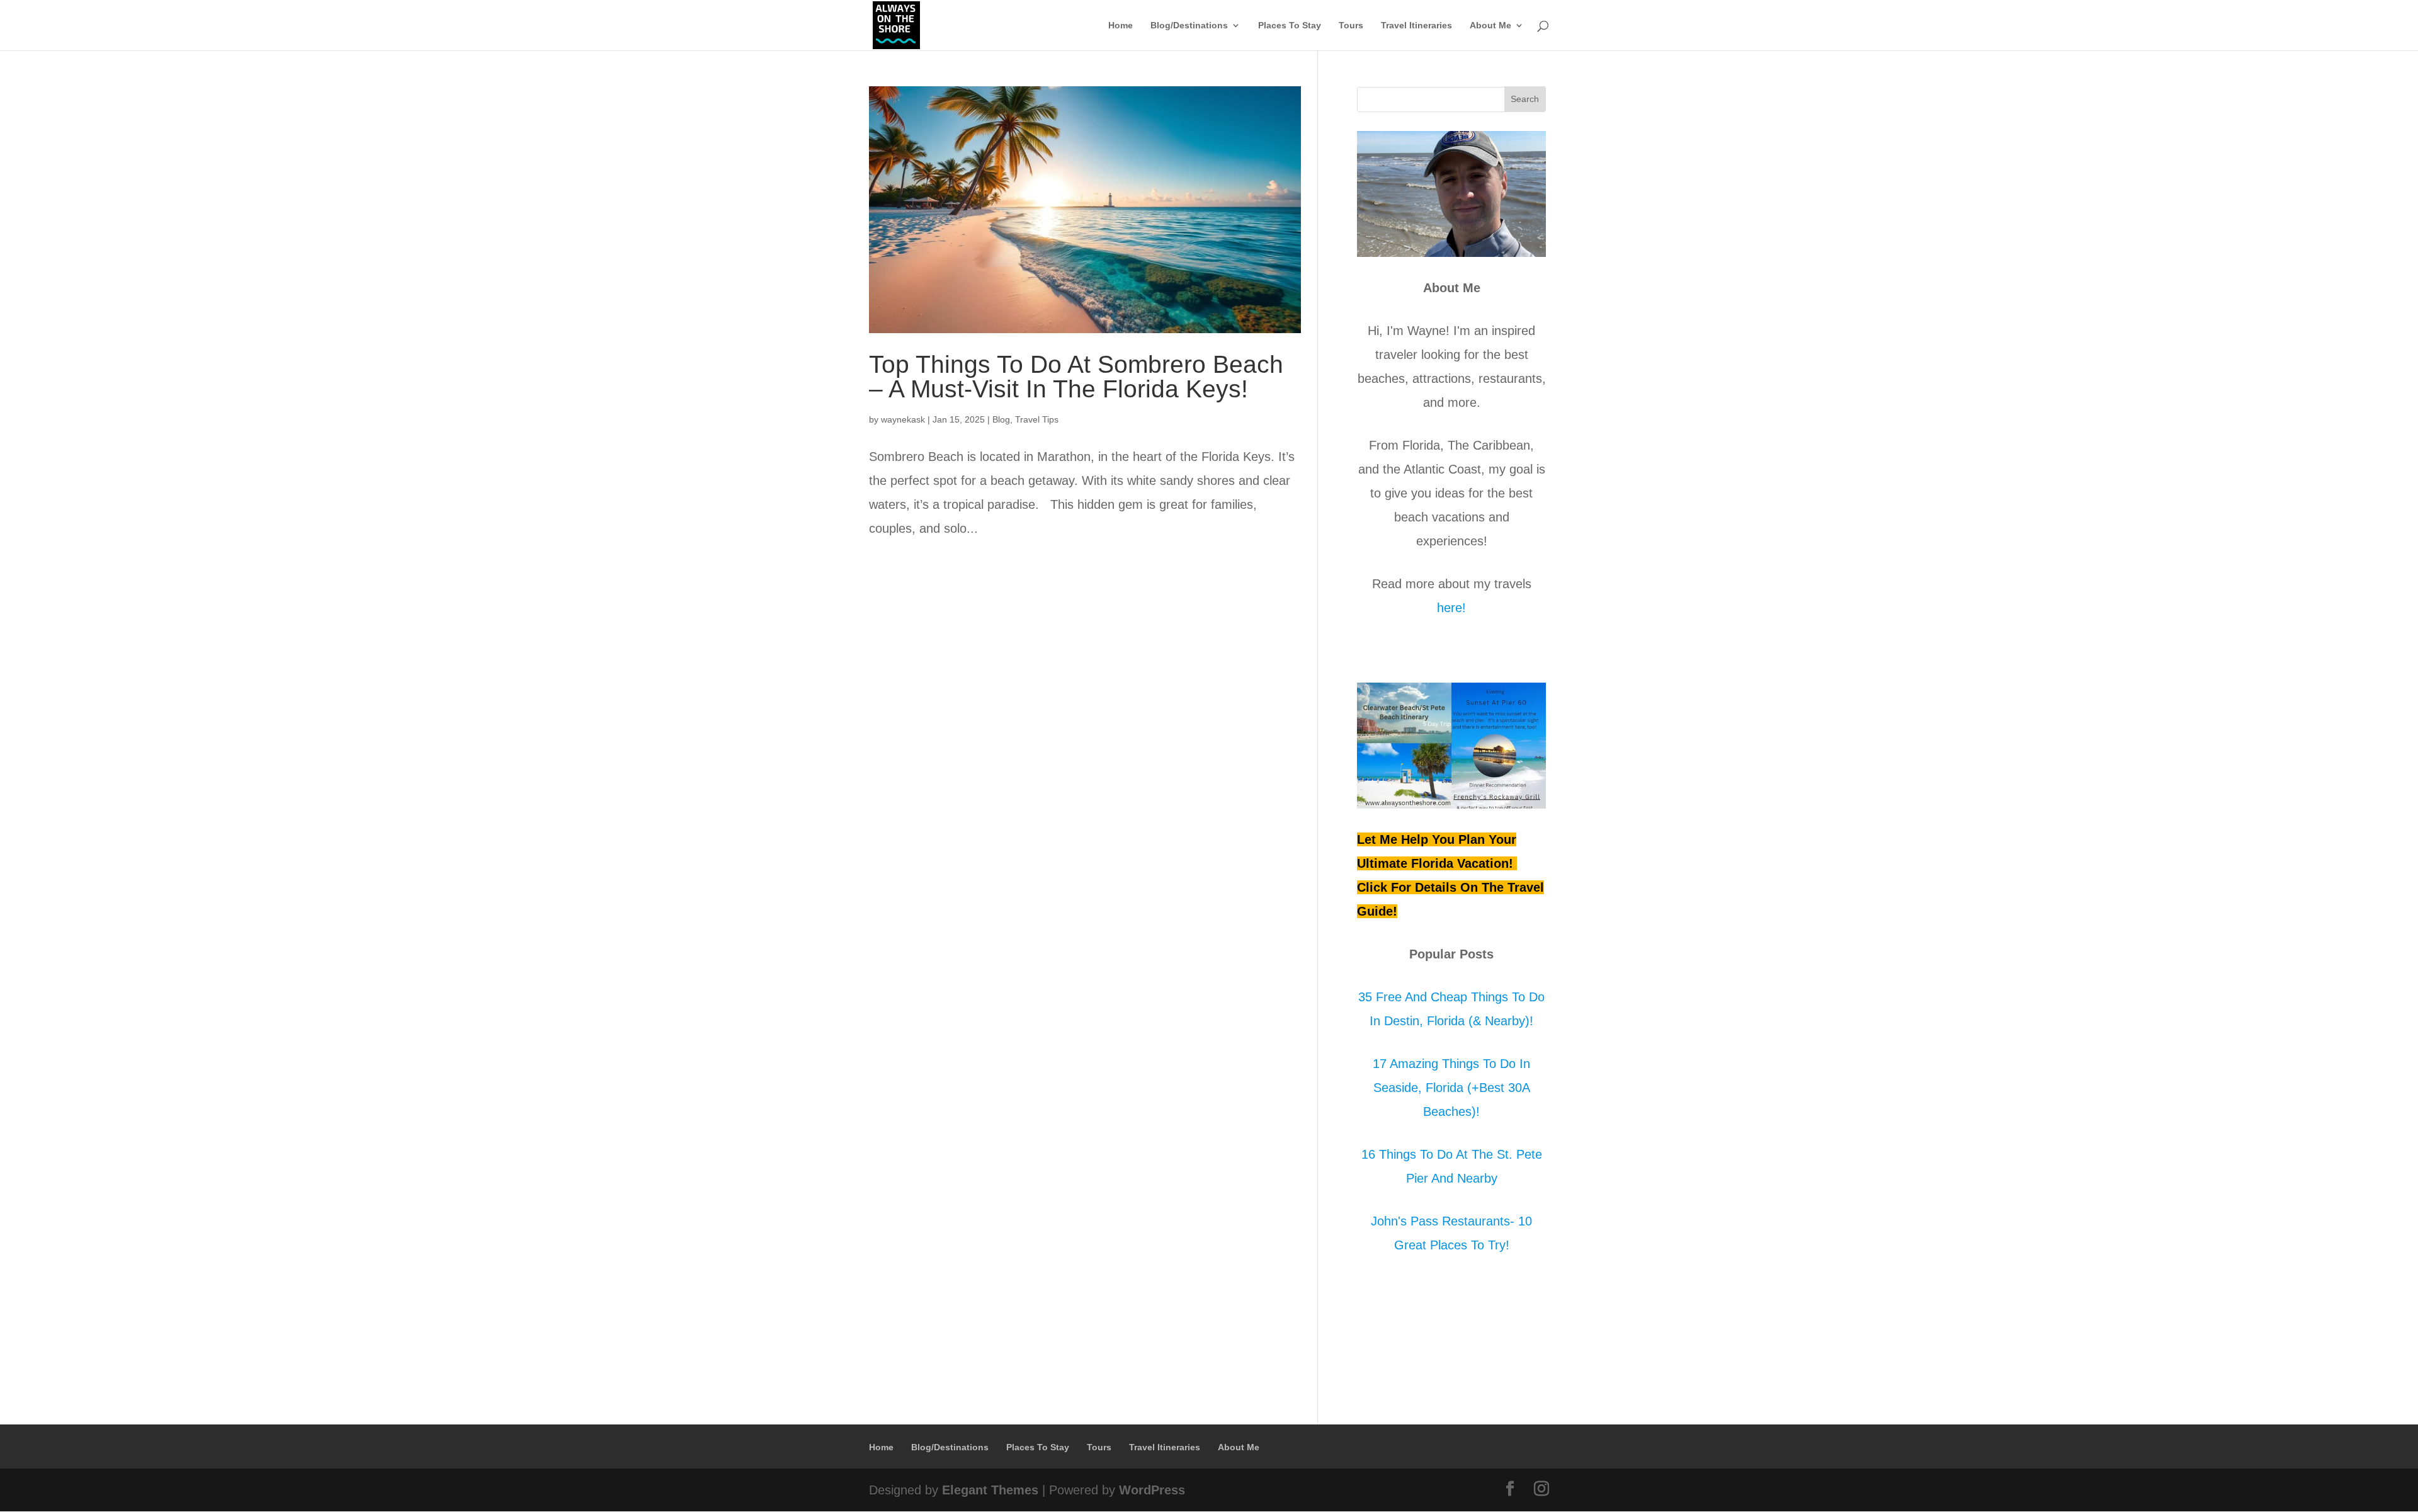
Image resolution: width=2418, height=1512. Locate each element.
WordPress (1152, 1490)
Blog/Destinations (1189, 26)
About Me (1490, 26)
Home (1121, 26)
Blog (1001, 419)
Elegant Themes (990, 1490)
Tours (1351, 26)
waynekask (903, 419)
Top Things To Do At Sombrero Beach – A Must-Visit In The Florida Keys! (1076, 377)
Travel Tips (1037, 419)
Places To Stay (1290, 26)
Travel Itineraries (1416, 26)
